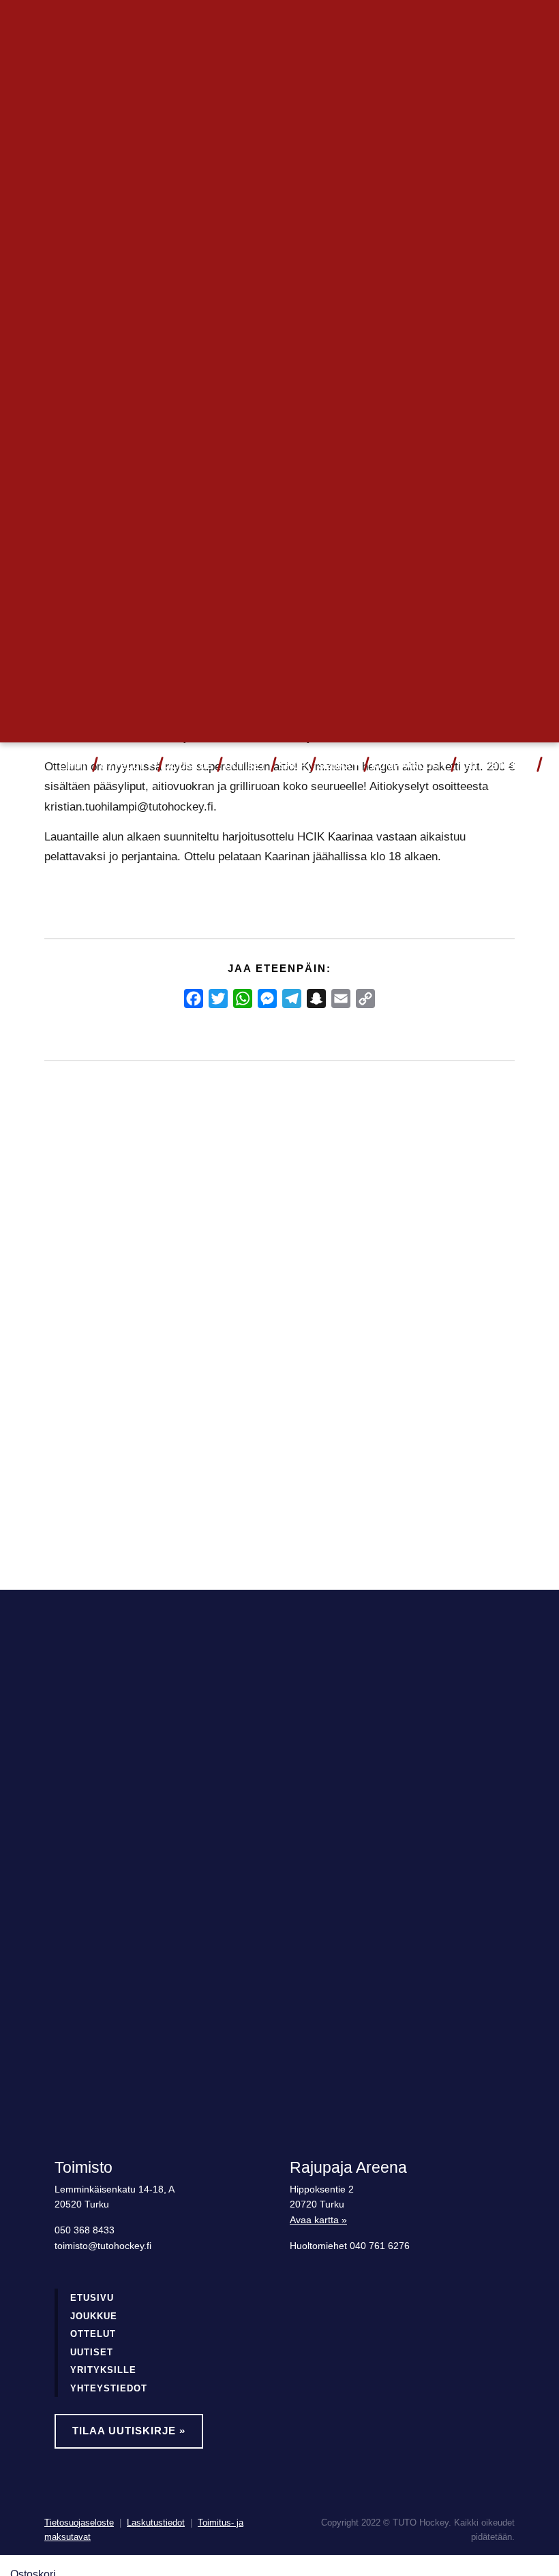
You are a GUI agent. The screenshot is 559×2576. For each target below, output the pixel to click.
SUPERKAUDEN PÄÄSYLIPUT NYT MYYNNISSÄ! (111, 1320)
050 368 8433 (85, 2230)
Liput (73, 766)
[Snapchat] (316, 999)
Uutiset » (470, 24)
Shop (292, 766)
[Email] (341, 999)
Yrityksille (103, 2370)
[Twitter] (218, 999)
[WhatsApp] (243, 999)
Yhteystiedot (496, 766)
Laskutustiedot (156, 2523)
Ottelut (123, 766)
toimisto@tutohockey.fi (103, 2246)
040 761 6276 (380, 2246)
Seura (335, 766)
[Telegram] (292, 999)
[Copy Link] (365, 999)
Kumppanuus (405, 766)
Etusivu (92, 2298)
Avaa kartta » (318, 2220)
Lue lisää (93, 1480)
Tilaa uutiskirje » (129, 2431)
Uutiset (245, 766)
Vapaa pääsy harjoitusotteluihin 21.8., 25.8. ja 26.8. (275, 1320)
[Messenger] (267, 999)
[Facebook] (194, 999)
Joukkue (189, 766)
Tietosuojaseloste (79, 2523)
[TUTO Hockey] (24, 766)
